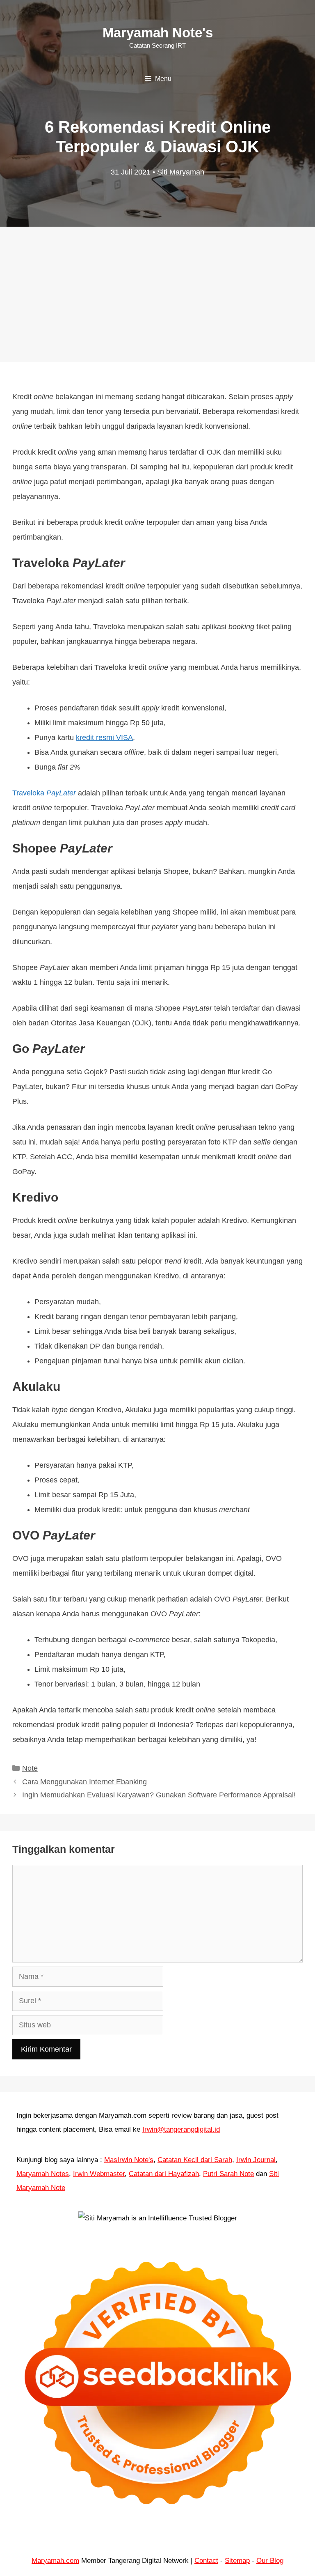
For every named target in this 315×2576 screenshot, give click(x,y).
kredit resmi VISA (104, 738)
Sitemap (237, 2561)
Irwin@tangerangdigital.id (181, 2129)
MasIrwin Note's (129, 2160)
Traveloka (29, 793)
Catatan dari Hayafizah (164, 2174)
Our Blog (270, 2561)
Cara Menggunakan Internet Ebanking (84, 1782)
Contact (206, 2561)
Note (30, 1768)
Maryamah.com (55, 2561)
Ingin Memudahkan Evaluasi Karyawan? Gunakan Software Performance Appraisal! (159, 1795)
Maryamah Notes (43, 2174)
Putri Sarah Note (228, 2174)
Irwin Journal (256, 2160)
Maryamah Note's (158, 33)
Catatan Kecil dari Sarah (195, 2160)
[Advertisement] (157, 286)
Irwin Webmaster (99, 2174)
